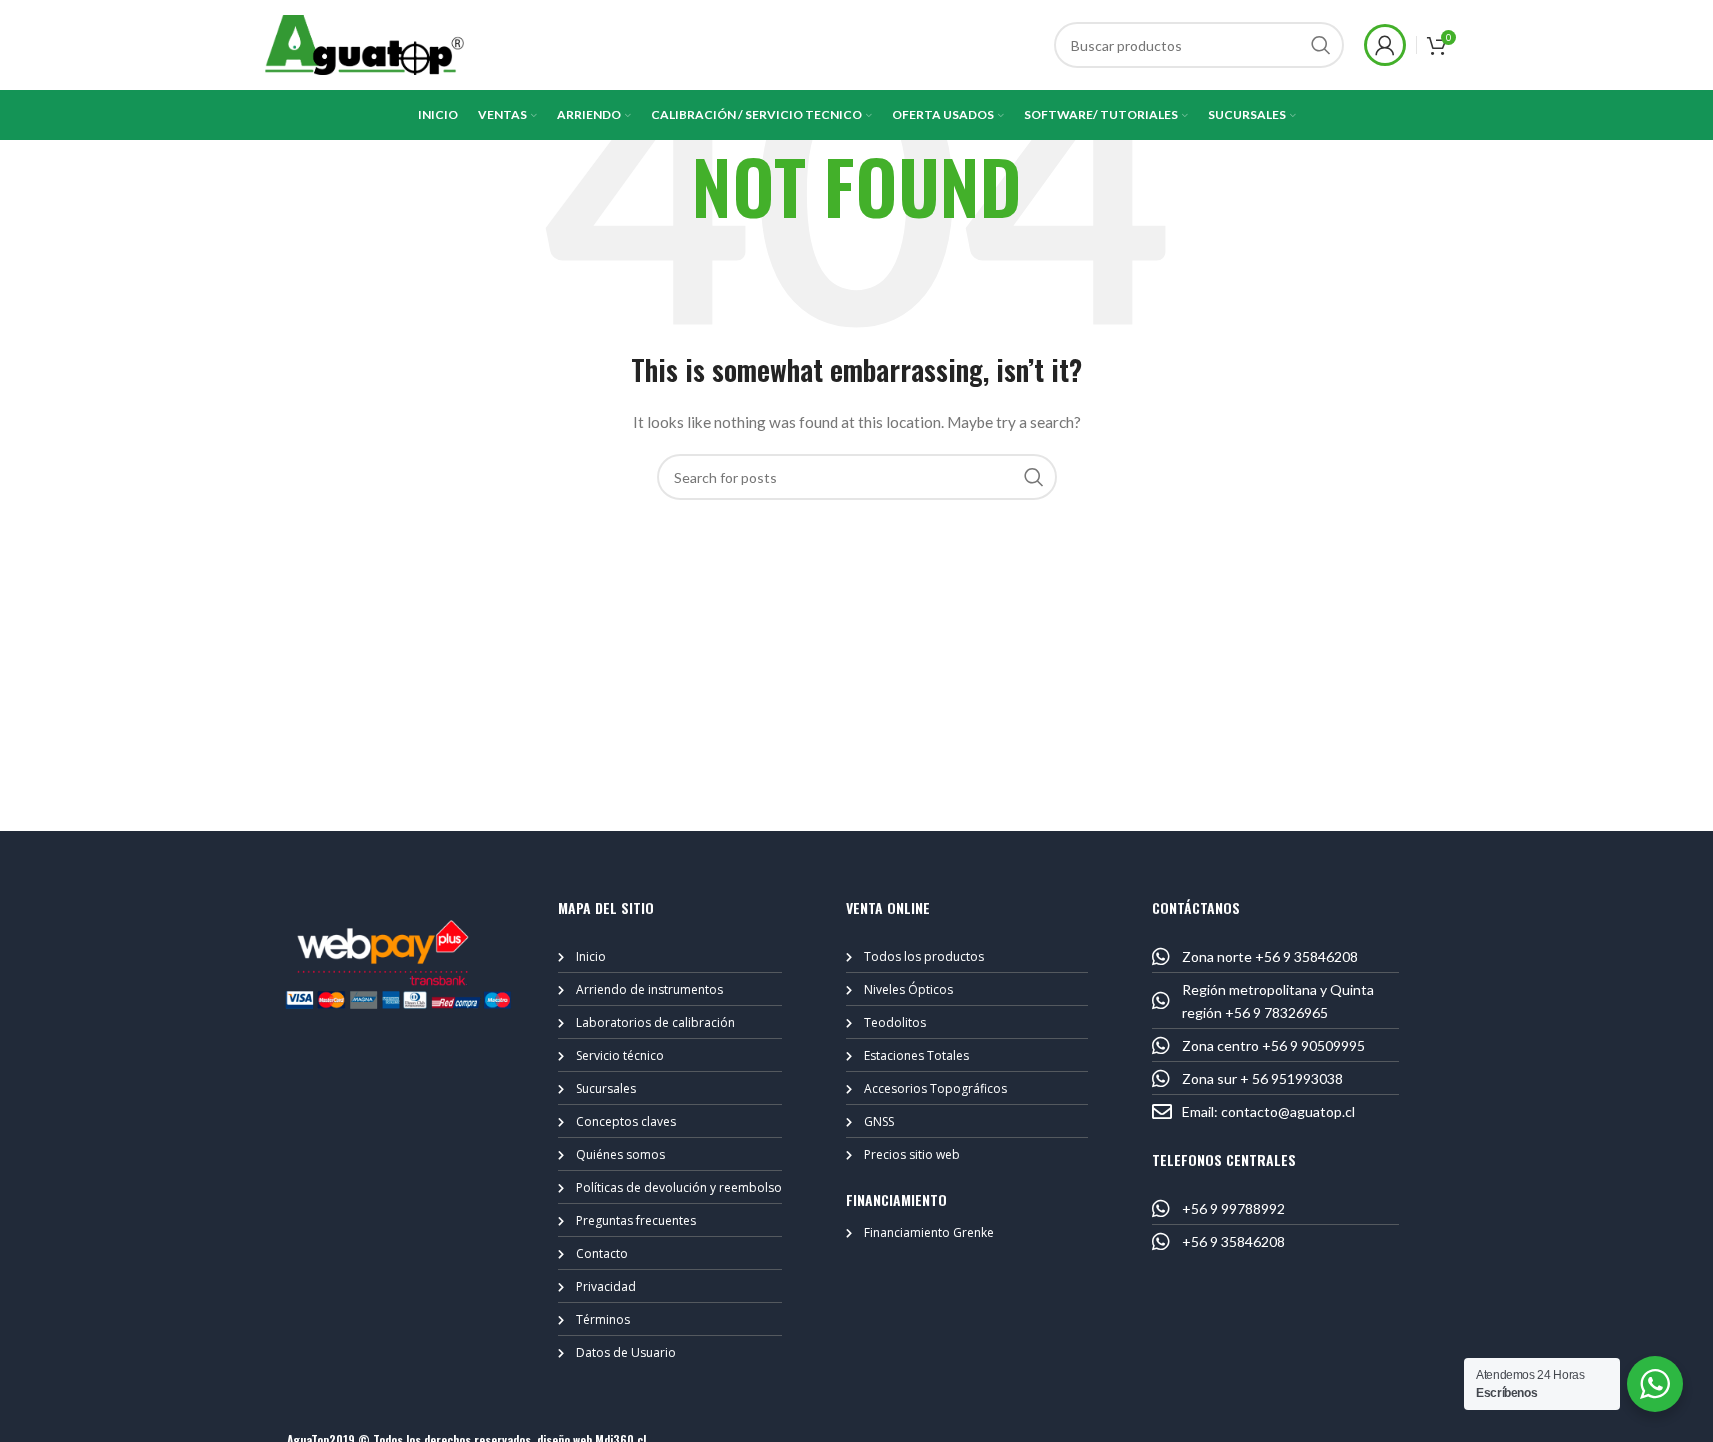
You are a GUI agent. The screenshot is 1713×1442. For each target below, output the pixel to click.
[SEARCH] (1321, 45)
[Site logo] (365, 43)
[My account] (1385, 45)
